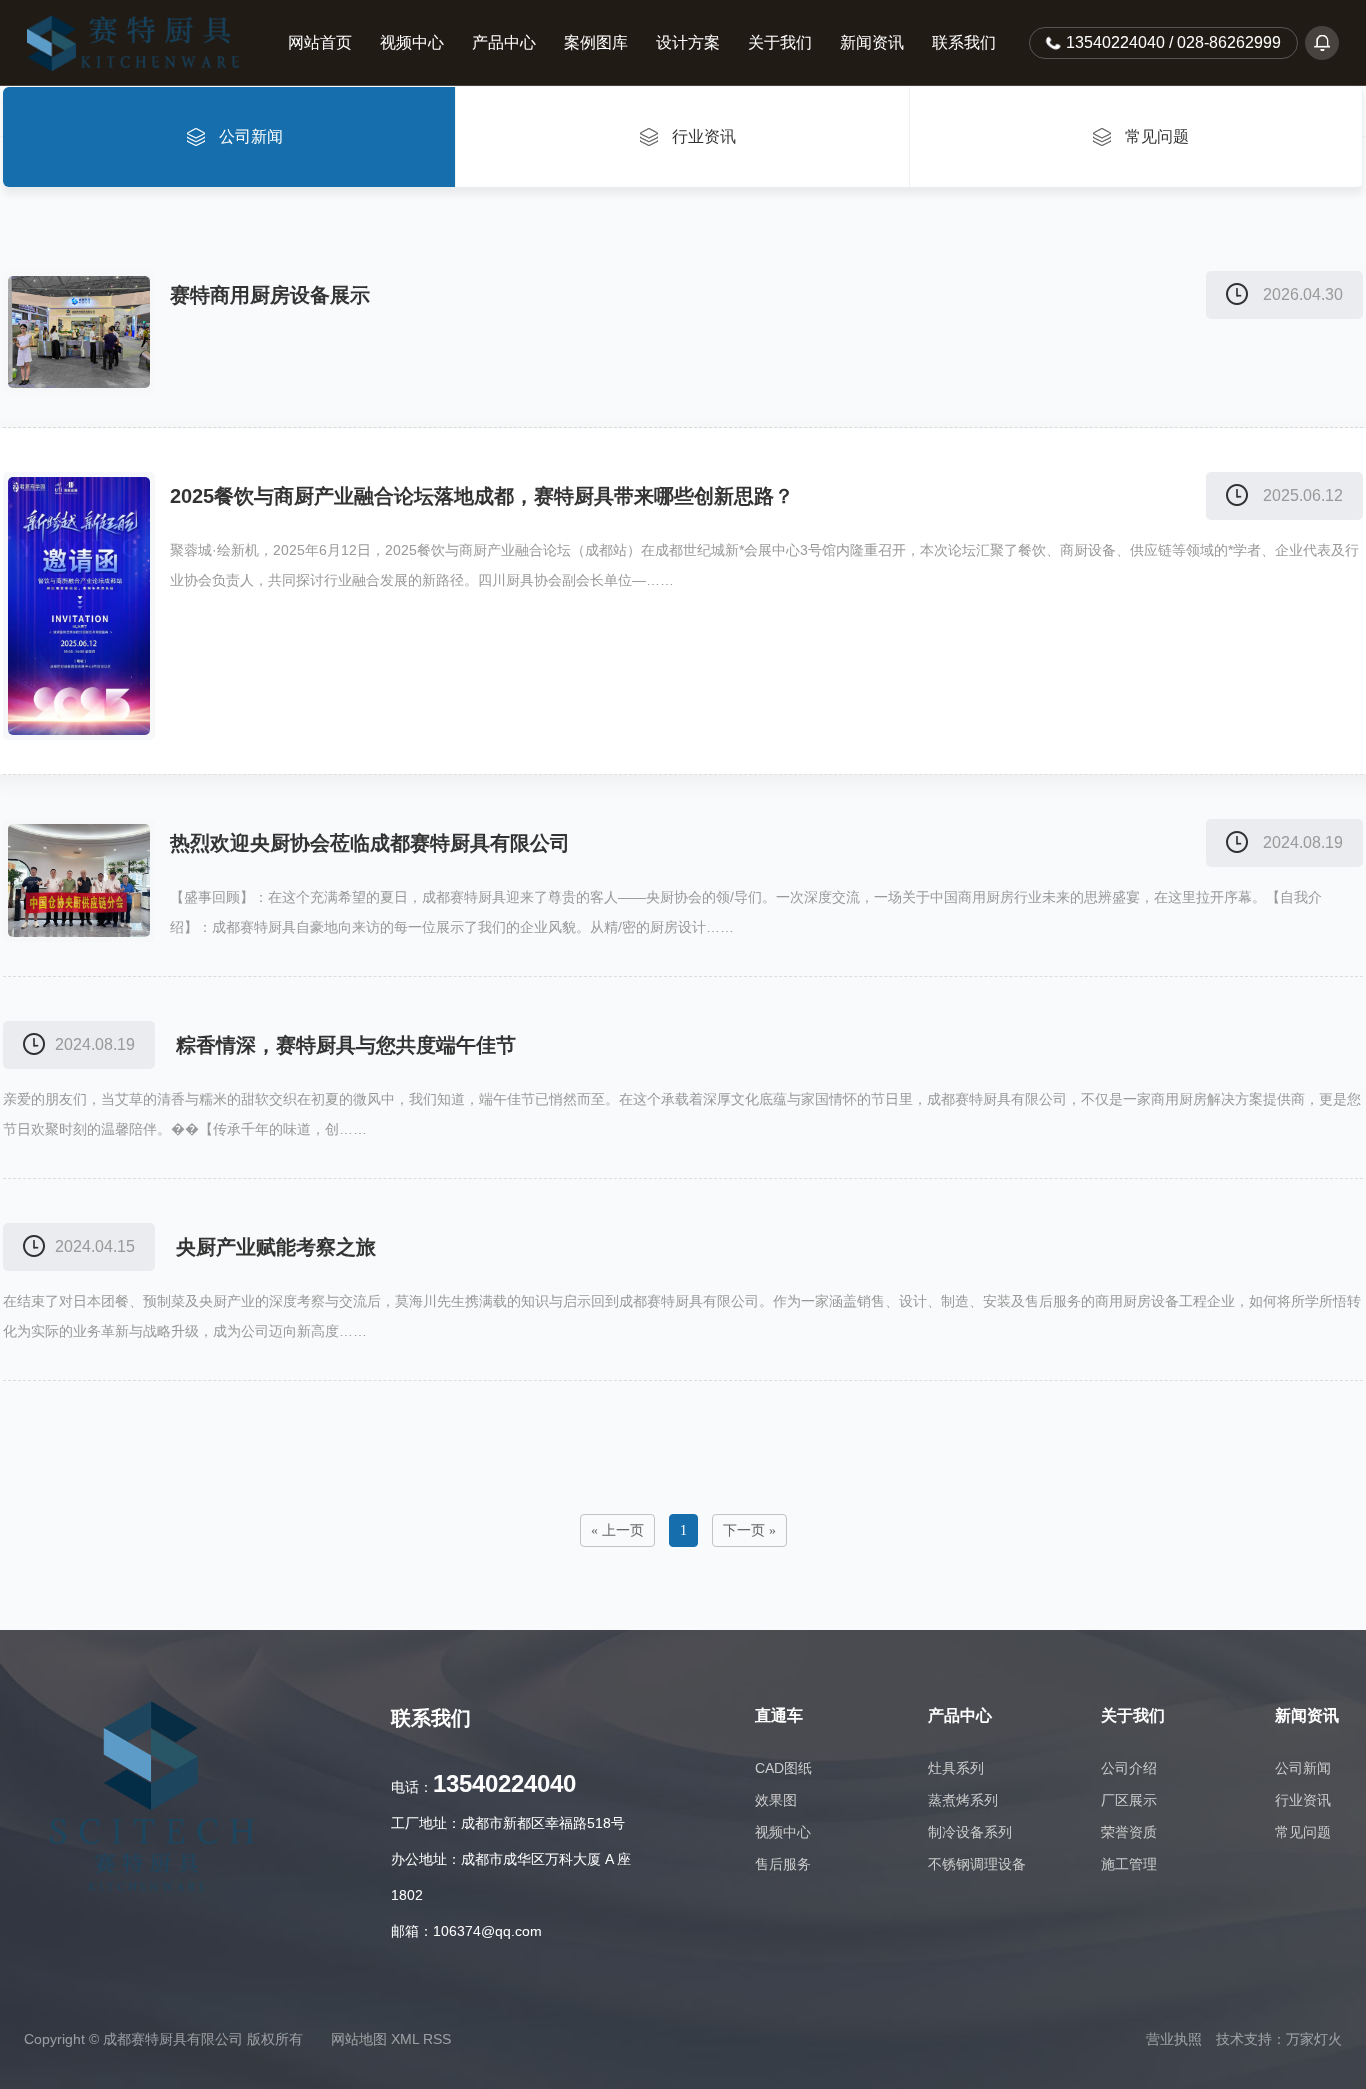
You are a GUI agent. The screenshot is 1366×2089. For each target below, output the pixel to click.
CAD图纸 (783, 1768)
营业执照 (1174, 2039)
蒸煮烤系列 (963, 1800)
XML (405, 2039)
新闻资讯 (872, 42)
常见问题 (1303, 1832)
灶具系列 (956, 1768)
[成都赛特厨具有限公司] (144, 43)
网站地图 (359, 2039)
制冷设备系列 (970, 1832)
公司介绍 (1129, 1768)
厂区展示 (1129, 1800)
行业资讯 (1303, 1800)
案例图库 (596, 42)
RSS (437, 2039)
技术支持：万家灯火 (1279, 2039)
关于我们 (780, 42)
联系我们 (964, 42)
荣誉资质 (1129, 1832)
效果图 (776, 1800)
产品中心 (504, 42)
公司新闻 (1303, 1768)
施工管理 (1129, 1864)
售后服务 (783, 1864)
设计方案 (688, 42)
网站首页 (320, 42)
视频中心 (412, 42)
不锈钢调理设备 (977, 1864)
